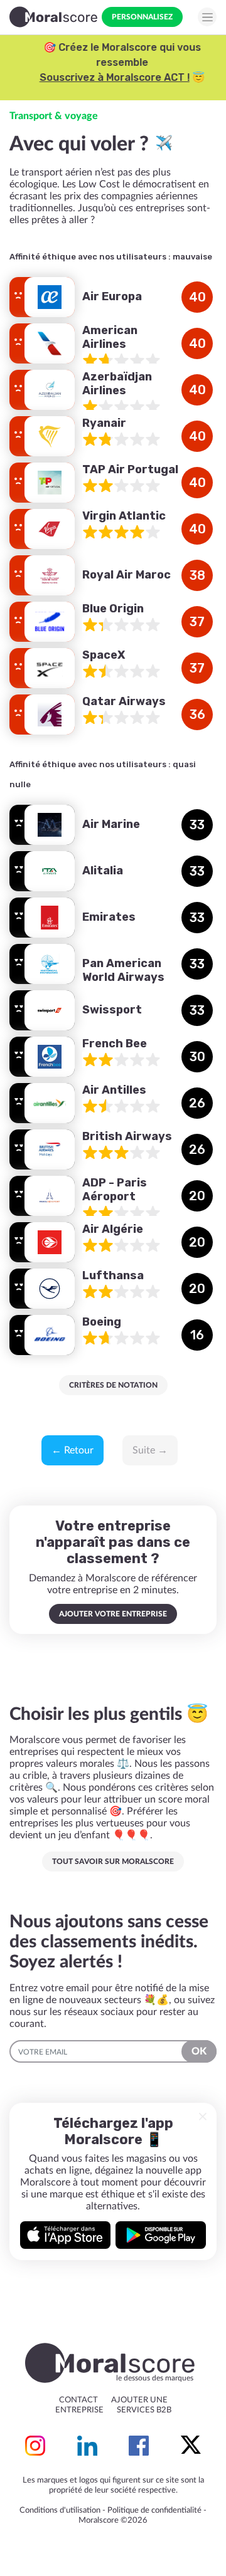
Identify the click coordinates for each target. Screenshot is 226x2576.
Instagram (35, 2446)
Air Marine (111, 824)
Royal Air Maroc (126, 575)
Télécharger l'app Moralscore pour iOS (65, 2235)
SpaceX (104, 655)
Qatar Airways (124, 701)
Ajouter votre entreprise (113, 1614)
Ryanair (104, 423)
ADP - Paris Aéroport (115, 1190)
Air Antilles (114, 1090)
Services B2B (144, 2410)
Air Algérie (113, 1229)
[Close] (203, 2117)
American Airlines (110, 338)
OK (199, 2051)
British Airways (127, 1136)
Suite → (150, 1450)
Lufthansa (113, 1275)
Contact (78, 2400)
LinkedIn (87, 2446)
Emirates (109, 917)
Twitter (191, 2446)
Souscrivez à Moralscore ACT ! (106, 77)
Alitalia (103, 871)
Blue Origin (113, 609)
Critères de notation (113, 1385)
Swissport (112, 1010)
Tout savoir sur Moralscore (113, 1861)
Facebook (139, 2446)
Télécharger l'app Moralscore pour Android (161, 2235)
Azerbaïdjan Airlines (117, 384)
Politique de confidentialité (154, 2511)
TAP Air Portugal (130, 469)
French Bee (115, 1044)
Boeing (102, 1322)
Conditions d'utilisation (60, 2511)
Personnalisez (142, 17)
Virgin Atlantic (124, 516)
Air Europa (112, 296)
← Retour (73, 1450)
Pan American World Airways (123, 971)
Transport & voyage (54, 116)
